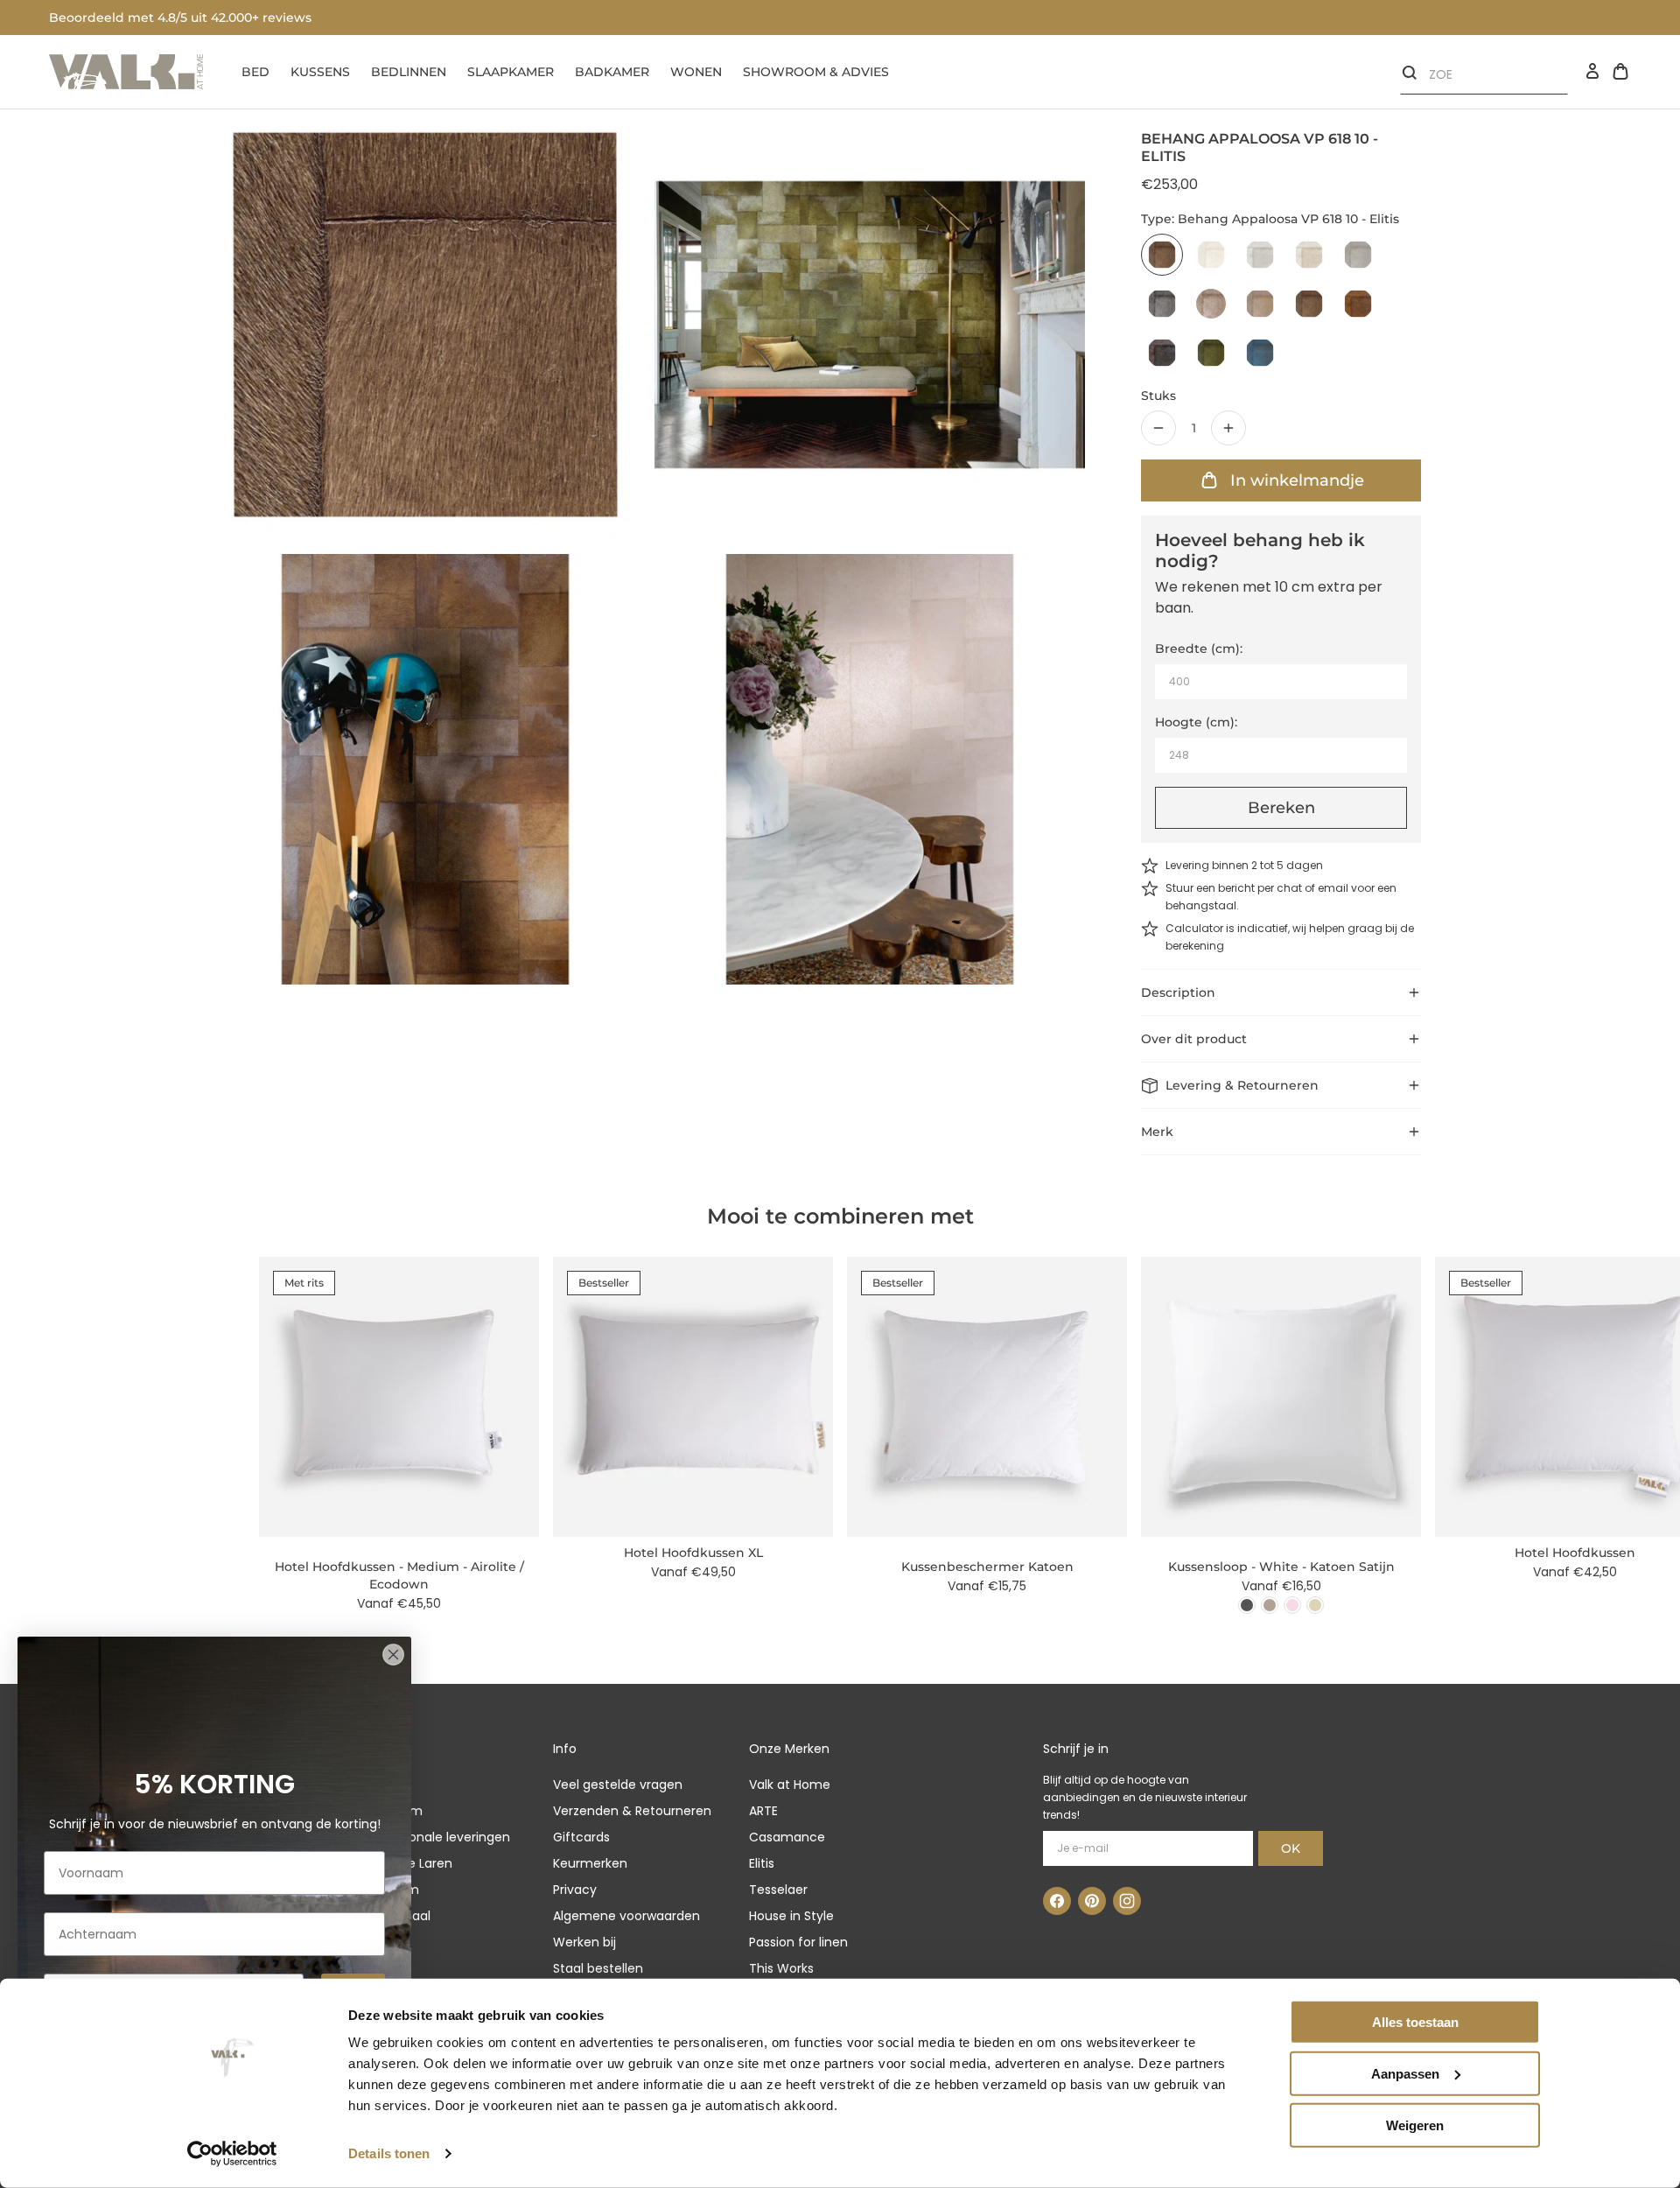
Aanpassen (1405, 2074)
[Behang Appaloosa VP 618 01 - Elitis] (1211, 255)
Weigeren (1415, 2125)
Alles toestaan (1415, 2022)
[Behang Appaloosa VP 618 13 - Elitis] (1358, 304)
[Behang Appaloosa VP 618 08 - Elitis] (1260, 304)
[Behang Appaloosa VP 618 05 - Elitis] (1162, 304)
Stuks (1158, 396)
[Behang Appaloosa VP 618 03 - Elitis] (1309, 255)
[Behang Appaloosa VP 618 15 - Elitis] (1211, 353)
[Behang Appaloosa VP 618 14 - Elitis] (1162, 353)
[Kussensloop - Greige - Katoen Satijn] (1270, 1605)
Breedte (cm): (1199, 649)
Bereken (1281, 808)
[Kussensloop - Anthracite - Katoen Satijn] (1247, 1605)
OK (1291, 1848)
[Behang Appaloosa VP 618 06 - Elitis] (1211, 304)
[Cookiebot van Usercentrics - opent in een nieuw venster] (232, 2154)
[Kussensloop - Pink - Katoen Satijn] (1292, 1605)
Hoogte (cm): (1196, 722)
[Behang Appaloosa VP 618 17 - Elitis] (1260, 353)
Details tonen (389, 2153)
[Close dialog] (393, 1655)
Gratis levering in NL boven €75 (148, 18)
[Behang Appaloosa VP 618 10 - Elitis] (1162, 255)
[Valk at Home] (126, 72)
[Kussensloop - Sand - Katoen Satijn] (1315, 1605)
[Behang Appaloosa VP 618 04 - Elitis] (1358, 255)
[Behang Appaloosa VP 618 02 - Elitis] (1260, 255)
